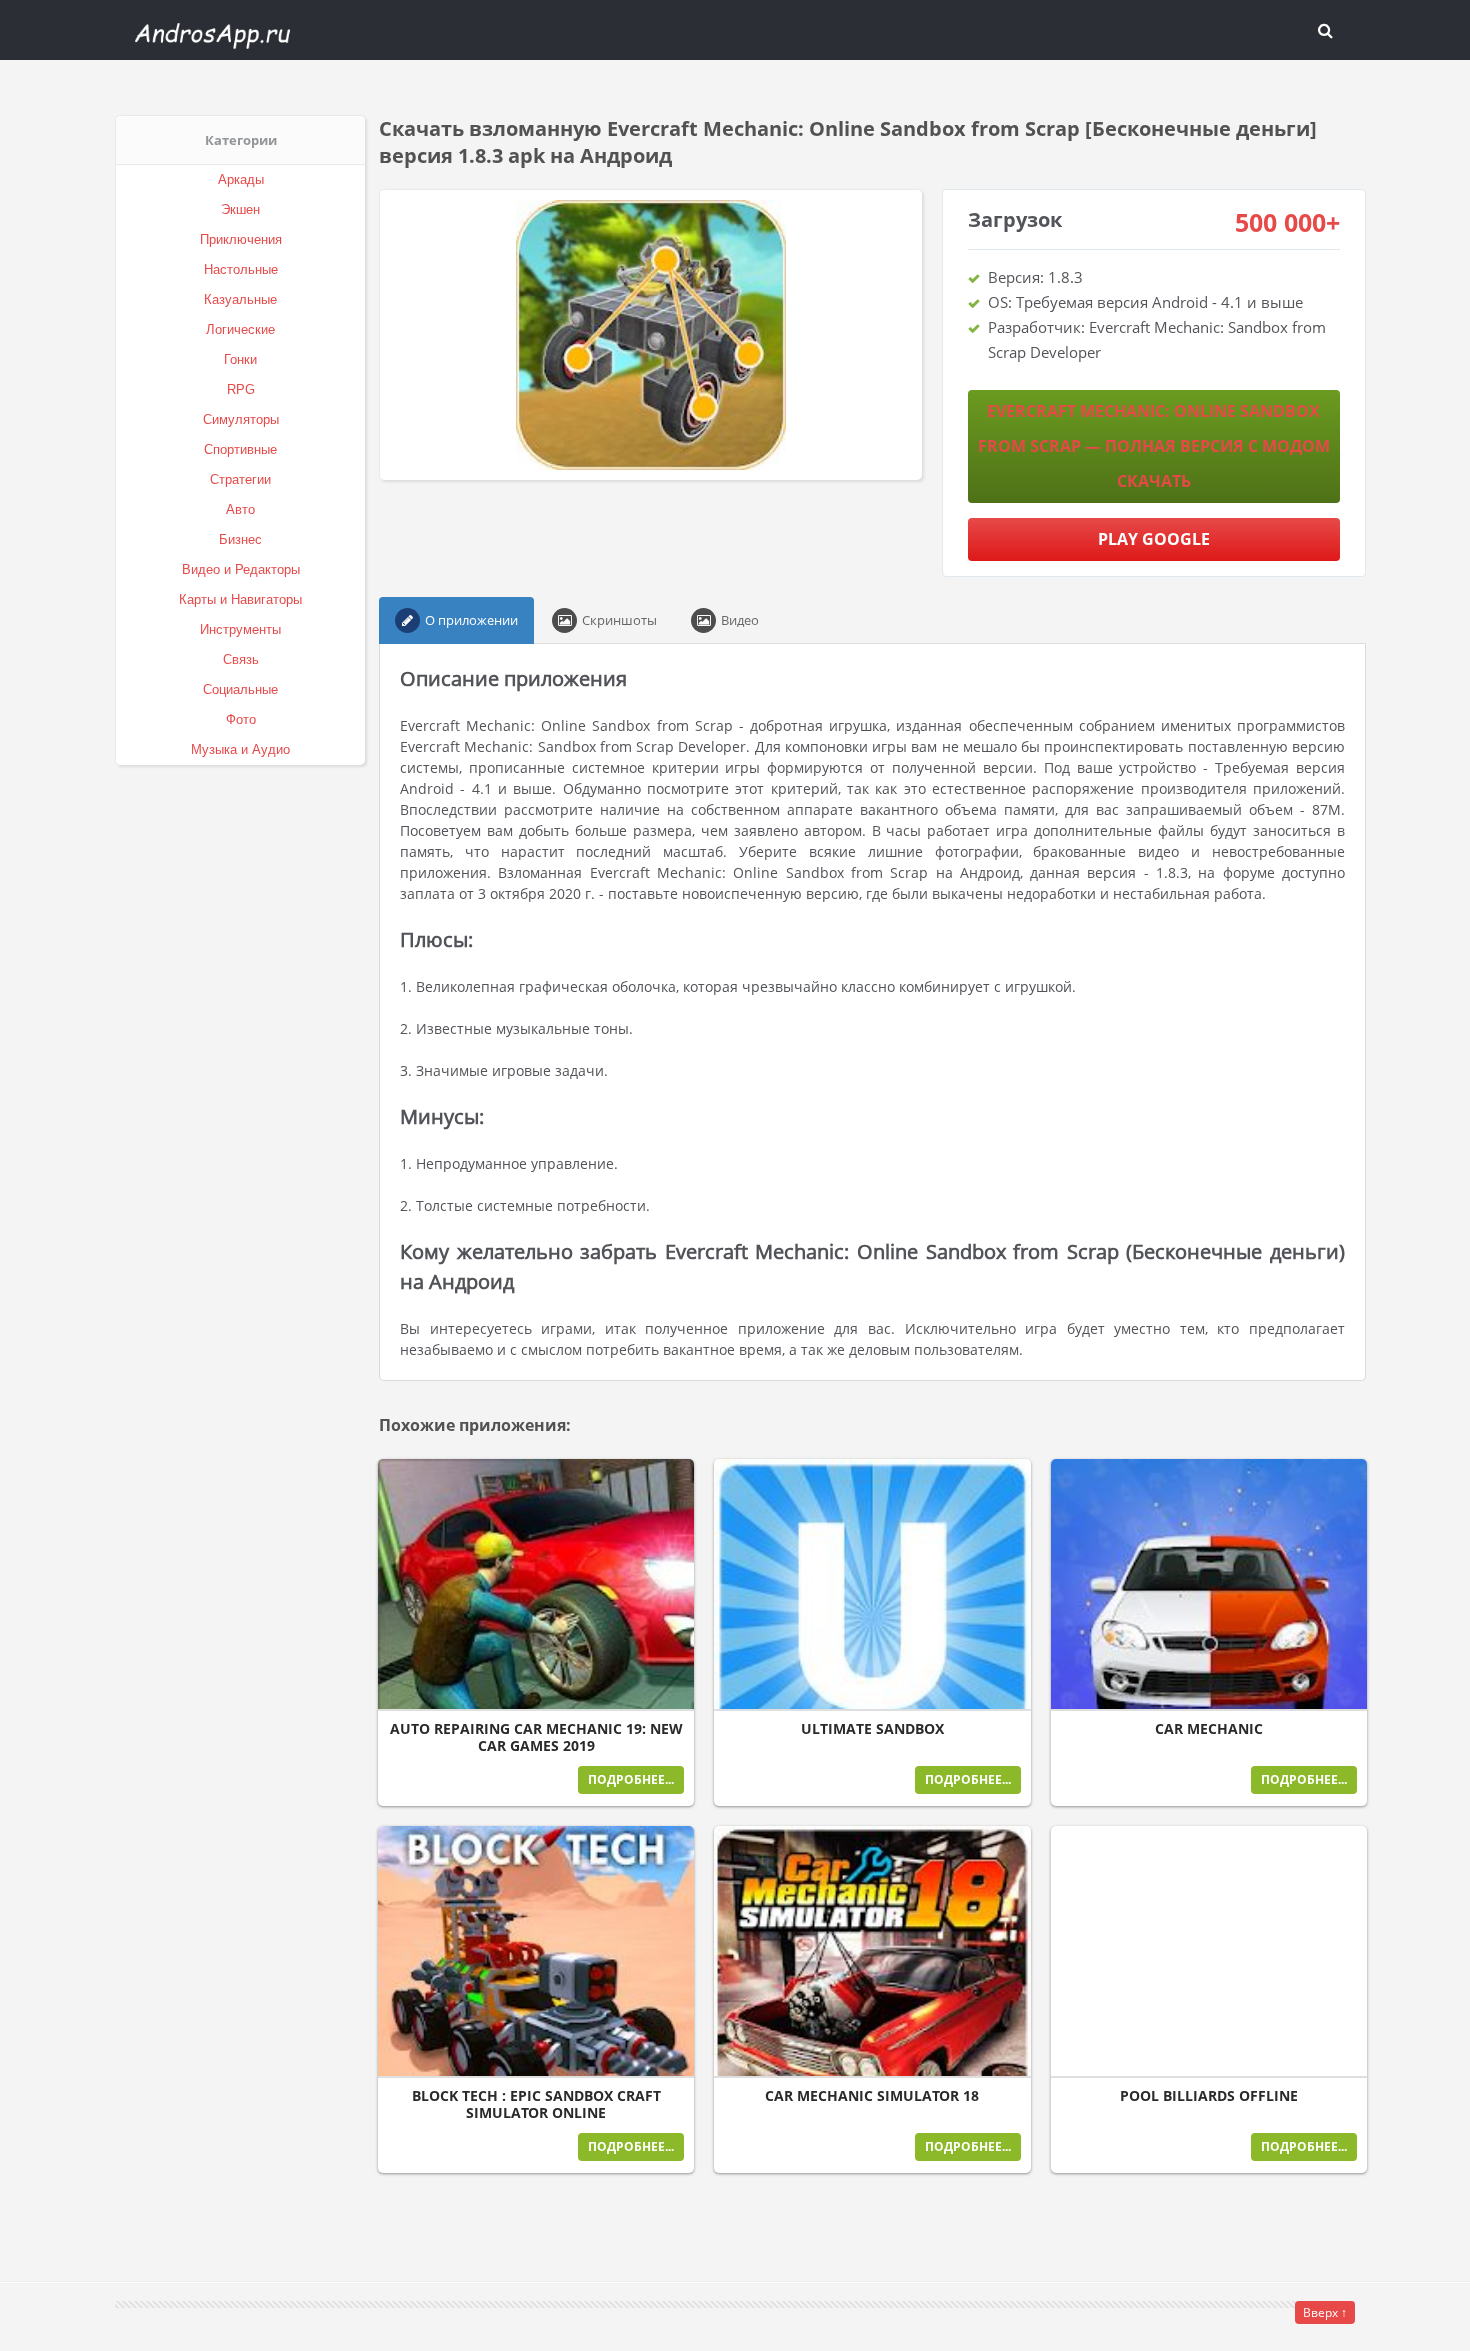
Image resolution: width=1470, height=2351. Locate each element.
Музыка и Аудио (240, 749)
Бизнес (240, 539)
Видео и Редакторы (241, 569)
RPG (241, 389)
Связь (241, 659)
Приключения (241, 239)
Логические (240, 329)
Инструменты (240, 629)
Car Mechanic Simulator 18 (872, 2096)
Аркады (241, 179)
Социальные (240, 689)
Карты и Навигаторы (240, 599)
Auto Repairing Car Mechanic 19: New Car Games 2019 (536, 1737)
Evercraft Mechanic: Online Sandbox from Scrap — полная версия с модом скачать (1154, 446)
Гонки (240, 359)
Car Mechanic (1209, 1729)
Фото (241, 719)
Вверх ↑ (1325, 2312)
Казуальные (240, 299)
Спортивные (240, 449)
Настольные (241, 269)
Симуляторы (241, 419)
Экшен (240, 209)
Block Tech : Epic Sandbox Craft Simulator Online (536, 2104)
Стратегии (240, 479)
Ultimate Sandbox (872, 1729)
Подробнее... (631, 1779)
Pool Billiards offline (1209, 2096)
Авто (240, 509)
